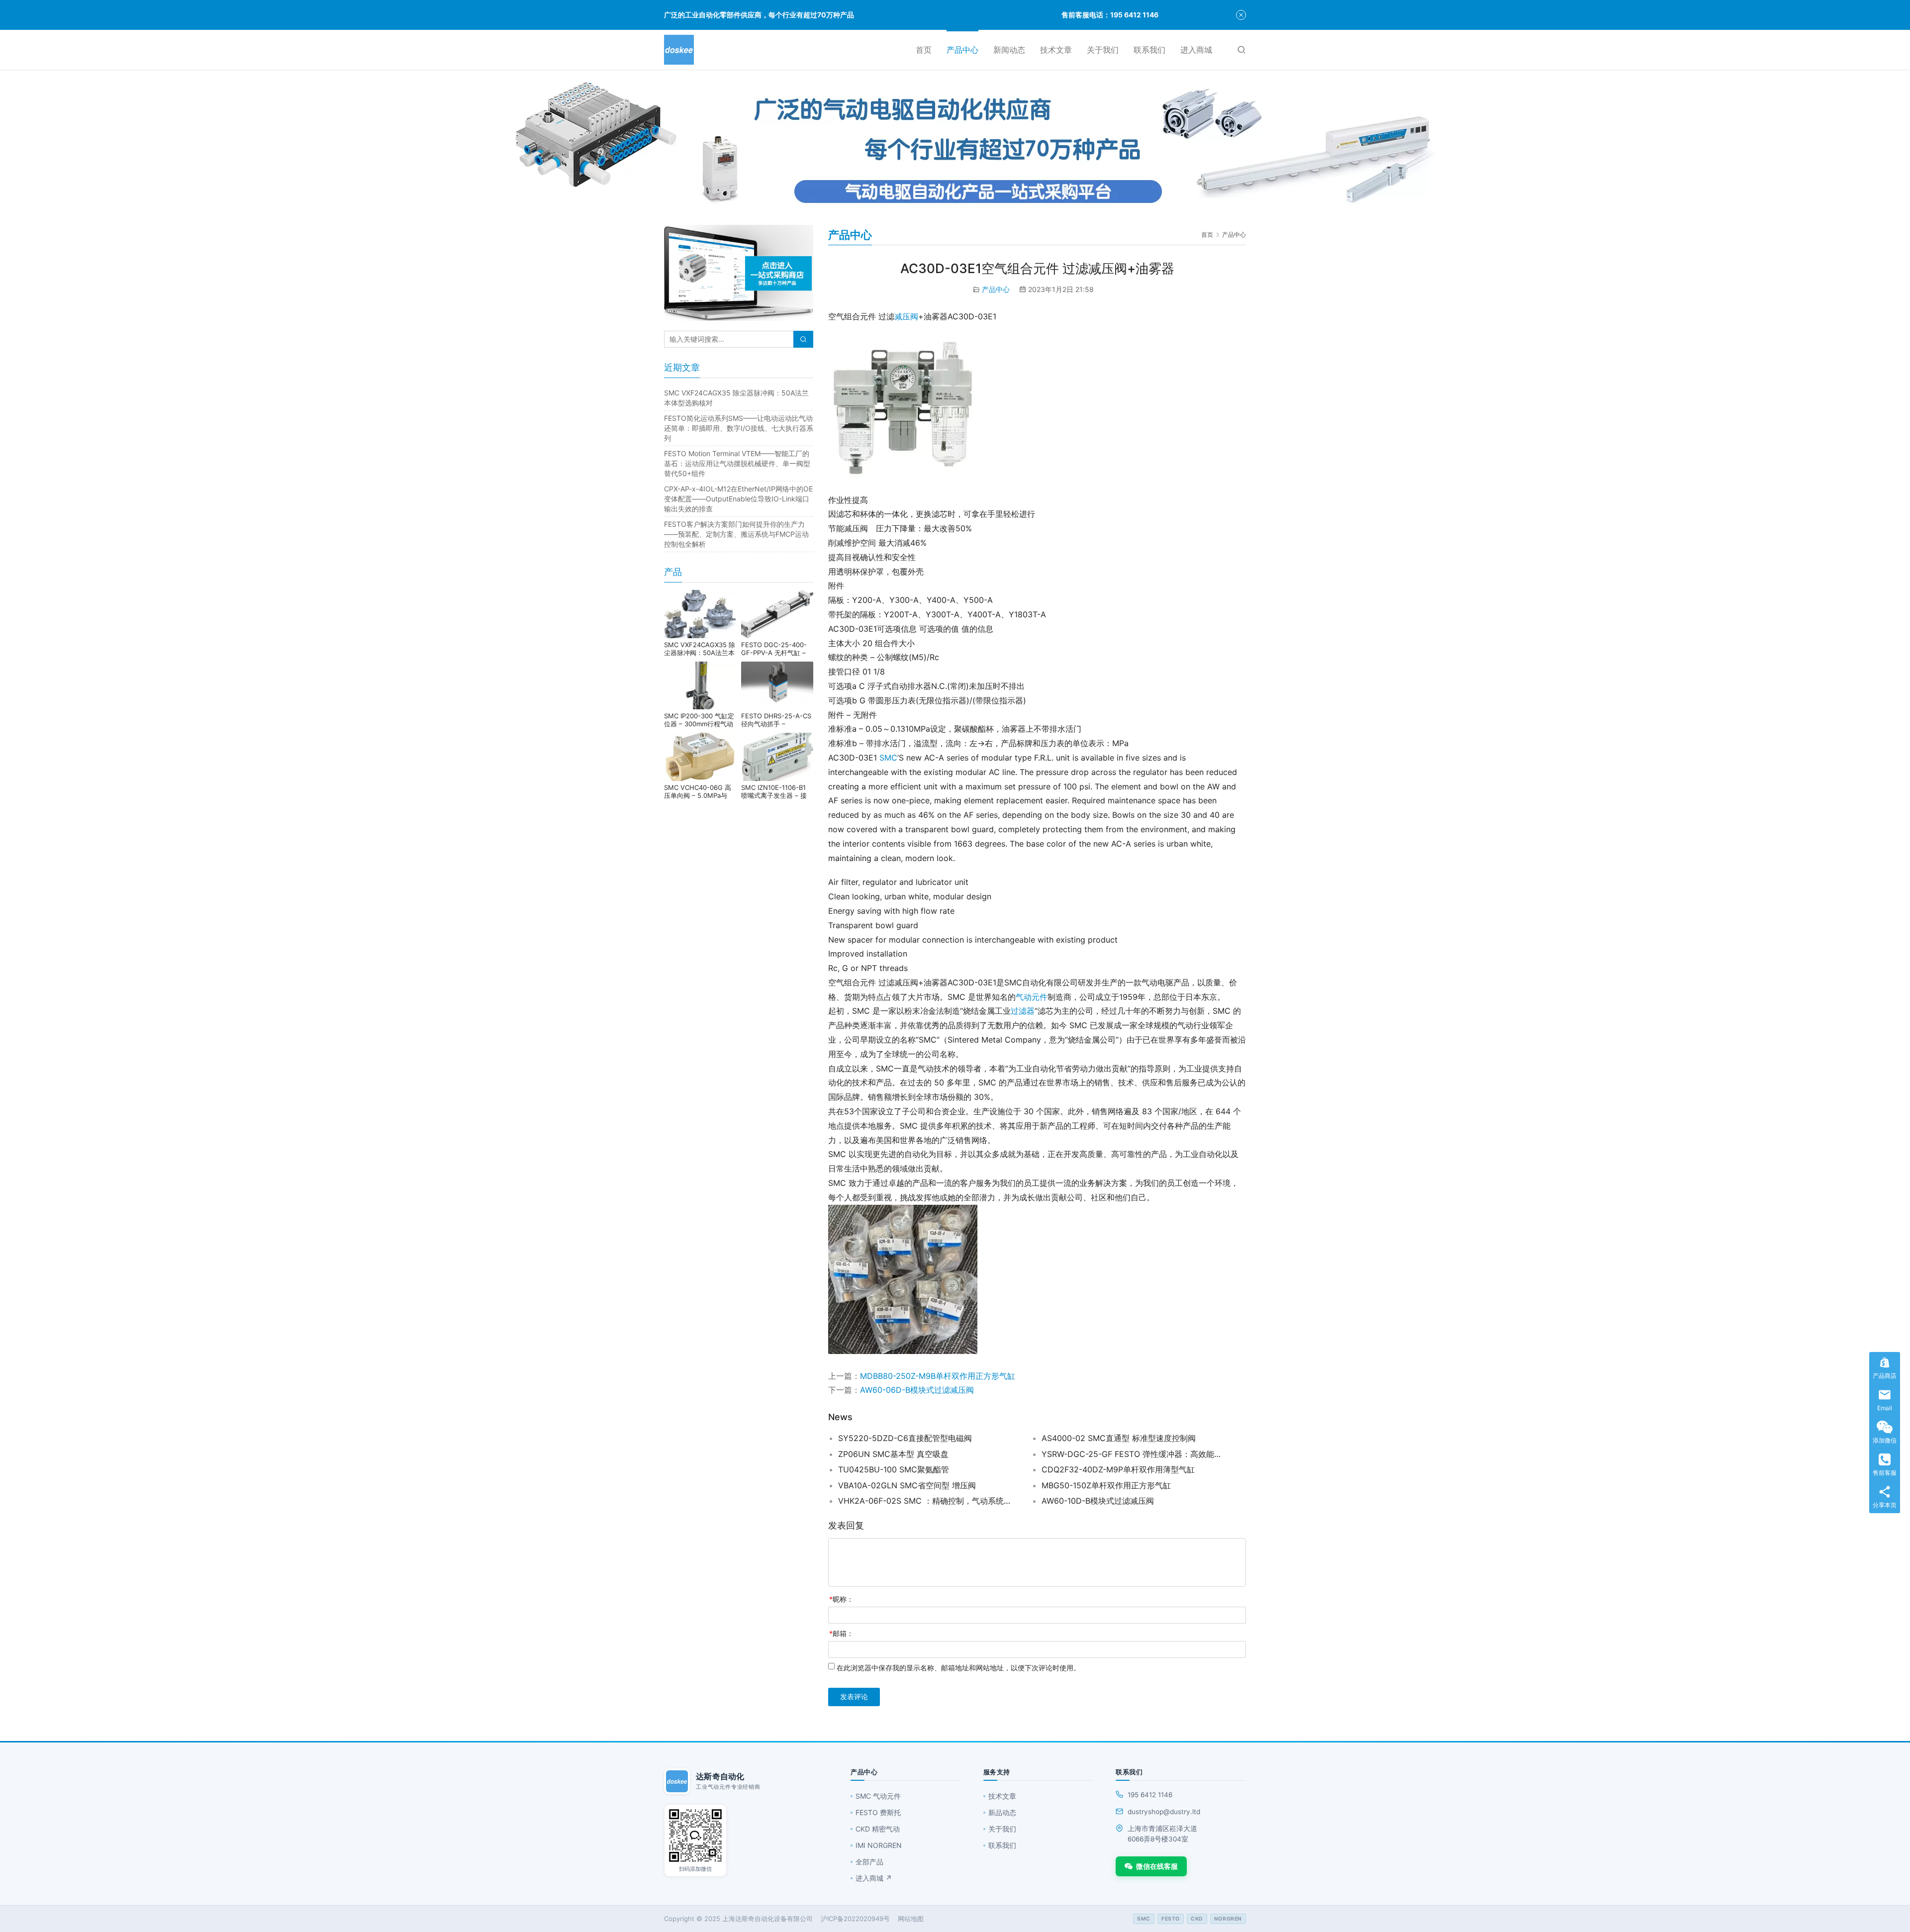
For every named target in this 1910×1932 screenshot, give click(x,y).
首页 (924, 50)
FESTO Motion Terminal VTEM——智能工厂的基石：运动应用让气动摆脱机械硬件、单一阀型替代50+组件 (737, 463)
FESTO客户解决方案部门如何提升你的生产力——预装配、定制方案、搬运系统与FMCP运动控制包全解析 (736, 534)
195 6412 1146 (1150, 1795)
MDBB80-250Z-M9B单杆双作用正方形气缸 (938, 1376)
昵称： (841, 1599)
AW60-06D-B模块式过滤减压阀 (917, 1390)
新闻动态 (1009, 50)
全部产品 (869, 1862)
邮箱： (841, 1633)
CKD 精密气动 (878, 1829)
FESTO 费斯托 (878, 1812)
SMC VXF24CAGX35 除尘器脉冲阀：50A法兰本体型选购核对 (700, 649)
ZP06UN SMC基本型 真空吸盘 (893, 1454)
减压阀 (906, 316)
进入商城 (1196, 50)
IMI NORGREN (879, 1845)
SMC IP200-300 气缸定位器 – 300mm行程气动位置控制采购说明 (699, 720)
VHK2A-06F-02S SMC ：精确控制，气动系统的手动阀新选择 (928, 1501)
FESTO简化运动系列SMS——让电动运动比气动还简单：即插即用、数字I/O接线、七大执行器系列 (739, 428)
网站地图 (911, 1919)
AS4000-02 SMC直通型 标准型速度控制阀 (1119, 1438)
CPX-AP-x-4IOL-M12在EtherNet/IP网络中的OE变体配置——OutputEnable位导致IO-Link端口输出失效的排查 (738, 499)
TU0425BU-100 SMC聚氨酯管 (894, 1469)
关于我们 (1103, 50)
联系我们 (1149, 50)
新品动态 (1002, 1812)
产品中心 (962, 50)
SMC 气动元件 (878, 1796)
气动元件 (1032, 997)
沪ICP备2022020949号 (855, 1919)
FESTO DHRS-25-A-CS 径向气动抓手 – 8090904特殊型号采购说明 (776, 720)
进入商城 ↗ (874, 1878)
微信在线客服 (1157, 1866)
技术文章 (1056, 50)
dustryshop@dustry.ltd (1164, 1812)
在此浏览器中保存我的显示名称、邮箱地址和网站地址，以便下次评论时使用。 (958, 1668)
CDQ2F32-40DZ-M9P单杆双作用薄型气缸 (1118, 1469)
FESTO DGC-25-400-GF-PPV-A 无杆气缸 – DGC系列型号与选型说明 (777, 649)
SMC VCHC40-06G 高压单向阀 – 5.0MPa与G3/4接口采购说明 (698, 791)
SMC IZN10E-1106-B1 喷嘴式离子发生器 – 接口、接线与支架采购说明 (777, 791)
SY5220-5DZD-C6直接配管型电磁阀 (905, 1438)
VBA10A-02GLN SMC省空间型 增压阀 (907, 1485)
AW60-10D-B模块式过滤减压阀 (1098, 1501)
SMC (888, 758)
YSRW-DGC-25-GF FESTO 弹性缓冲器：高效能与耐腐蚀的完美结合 (1131, 1454)
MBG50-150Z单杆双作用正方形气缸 (1106, 1485)
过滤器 (1023, 1011)
